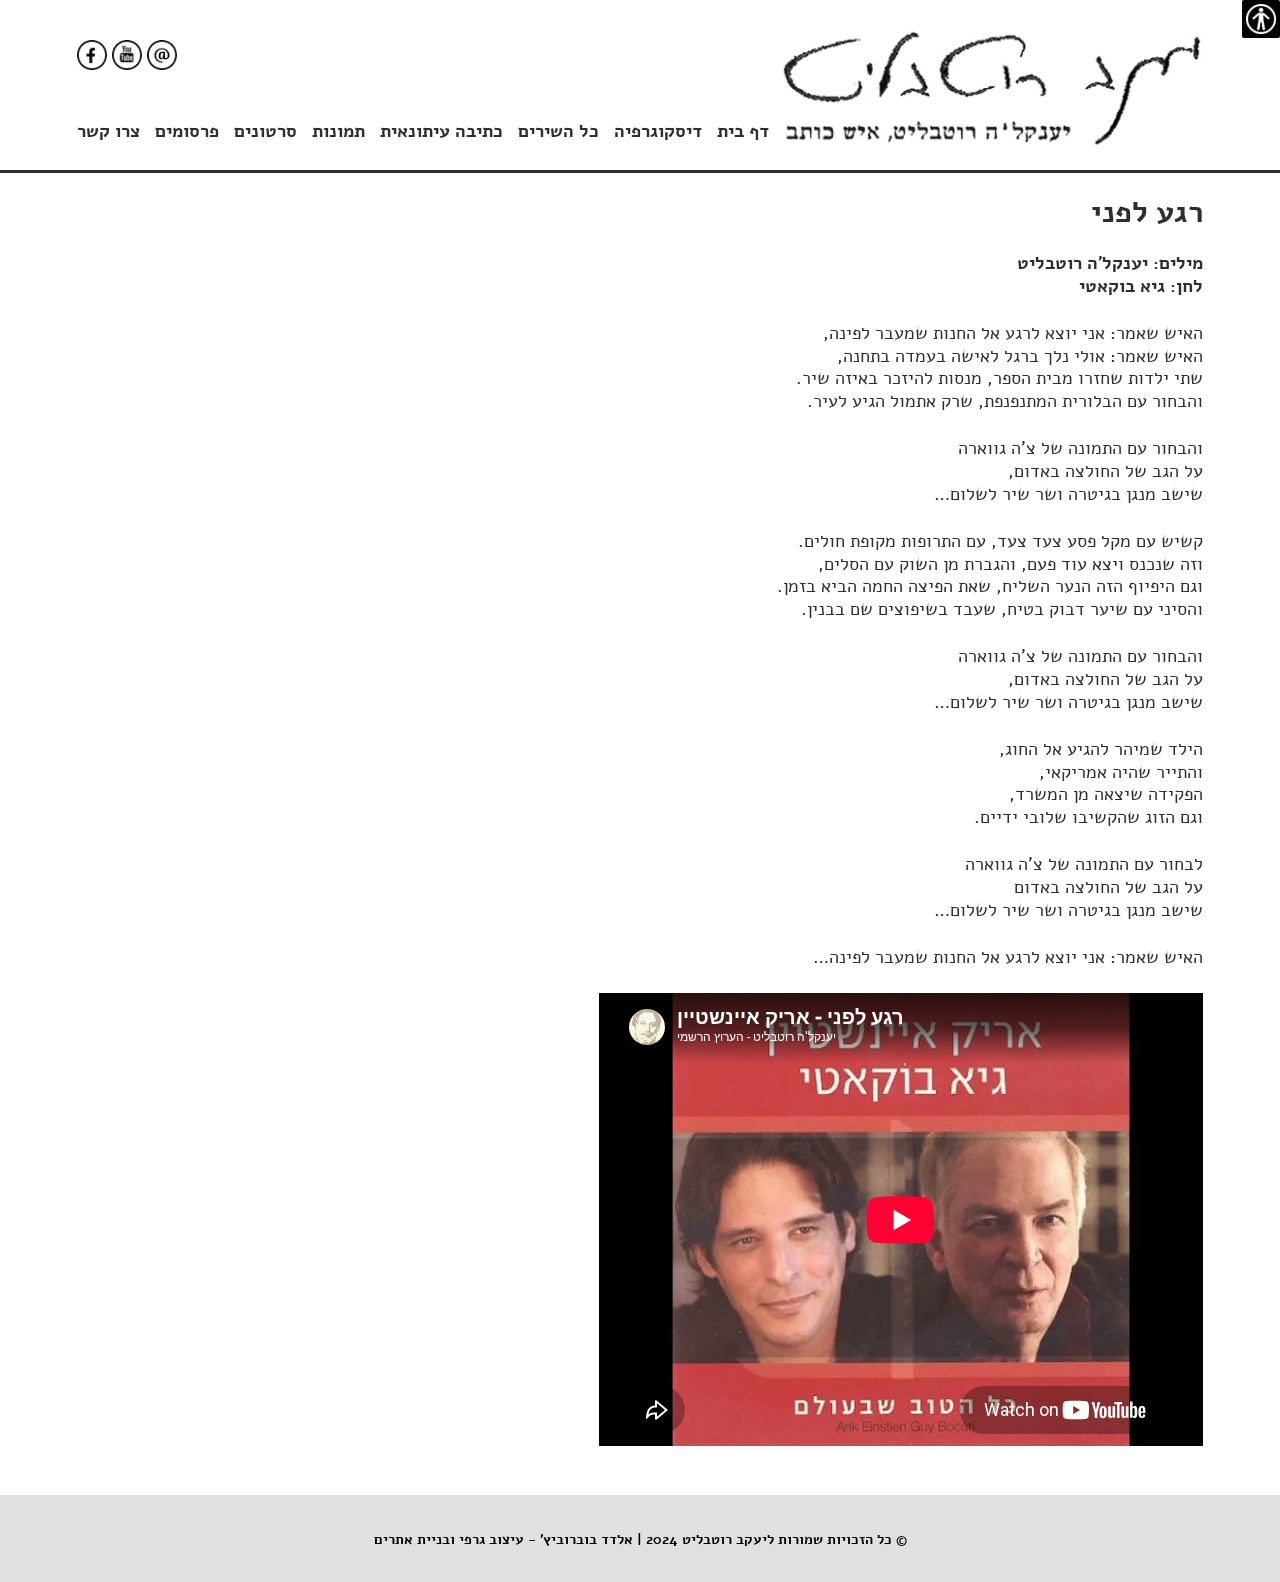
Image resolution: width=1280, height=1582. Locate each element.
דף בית (743, 132)
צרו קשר (108, 132)
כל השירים (558, 132)
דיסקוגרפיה (658, 132)
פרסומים (187, 132)
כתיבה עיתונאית (441, 132)
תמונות (338, 132)
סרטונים (265, 132)
